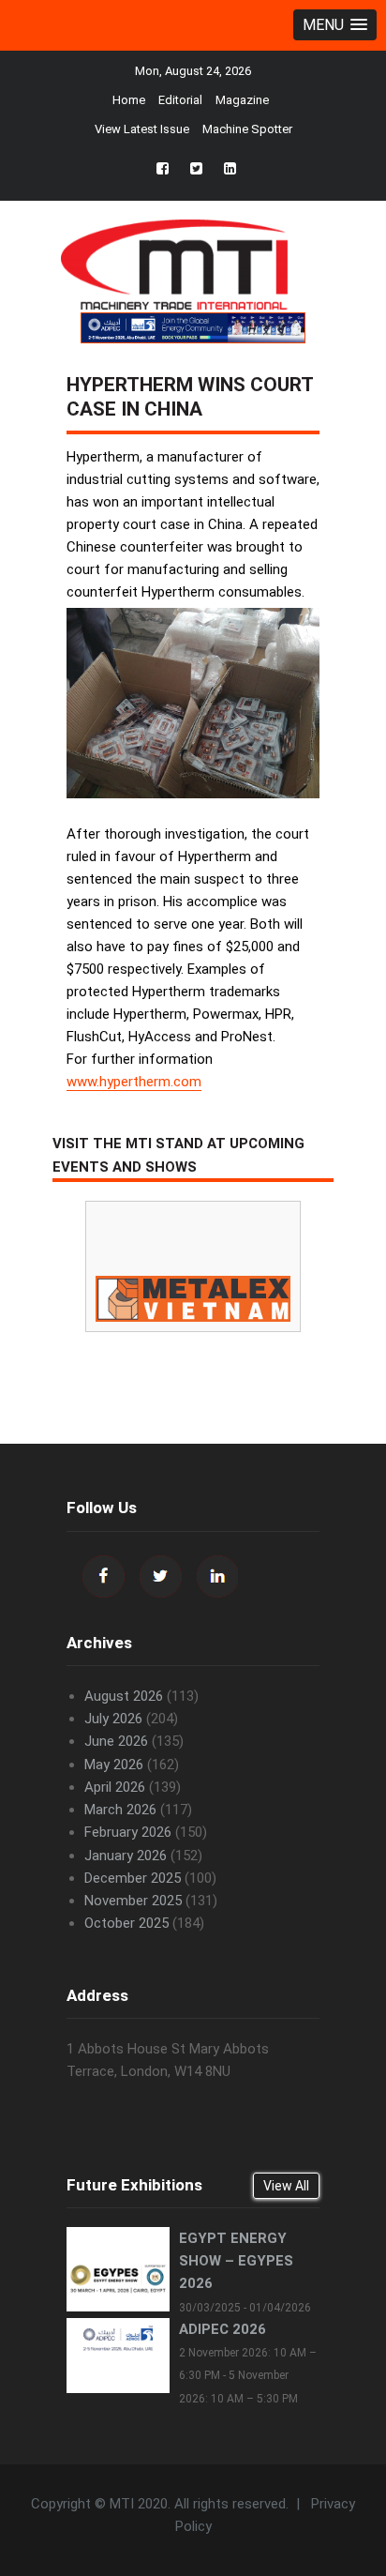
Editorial (180, 100)
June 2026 (116, 1741)
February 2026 (128, 1832)
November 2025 (133, 1901)
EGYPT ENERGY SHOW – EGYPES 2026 (236, 2261)
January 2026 (126, 1856)
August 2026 (124, 1696)
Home (129, 100)
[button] (335, 25)
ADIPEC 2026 (223, 2329)
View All (286, 2186)
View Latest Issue (142, 129)
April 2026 (115, 1787)
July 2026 (113, 1719)
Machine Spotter (247, 129)
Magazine (242, 100)
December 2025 (133, 1878)
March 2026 (120, 1810)
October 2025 (126, 1923)
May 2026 (114, 1765)
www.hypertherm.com (134, 1082)
